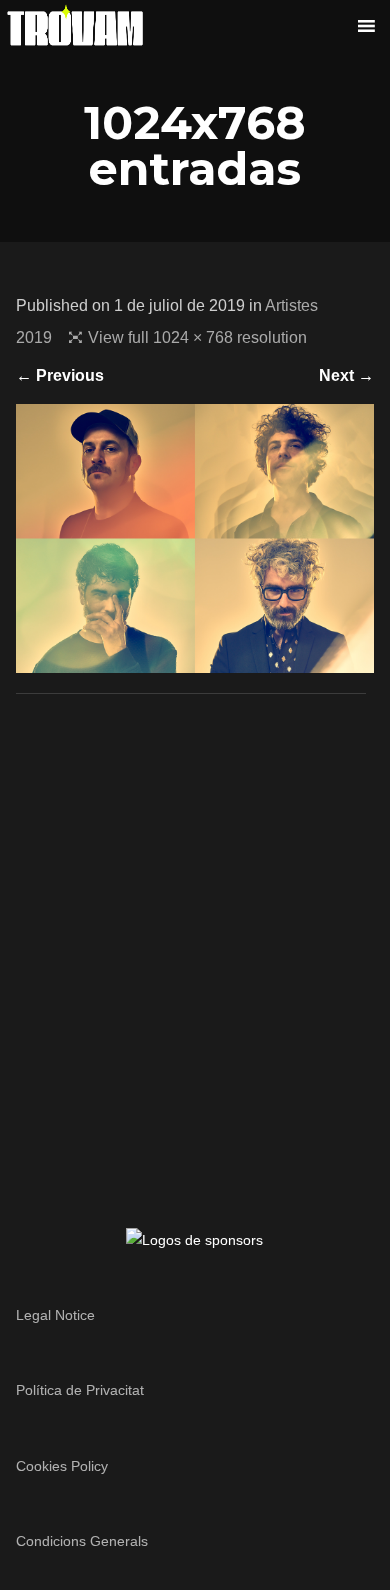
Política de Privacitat (80, 1390)
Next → (346, 375)
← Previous (60, 375)
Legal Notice (55, 1315)
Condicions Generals (82, 1541)
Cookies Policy (62, 1466)
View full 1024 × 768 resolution (197, 337)
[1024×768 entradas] (195, 660)
